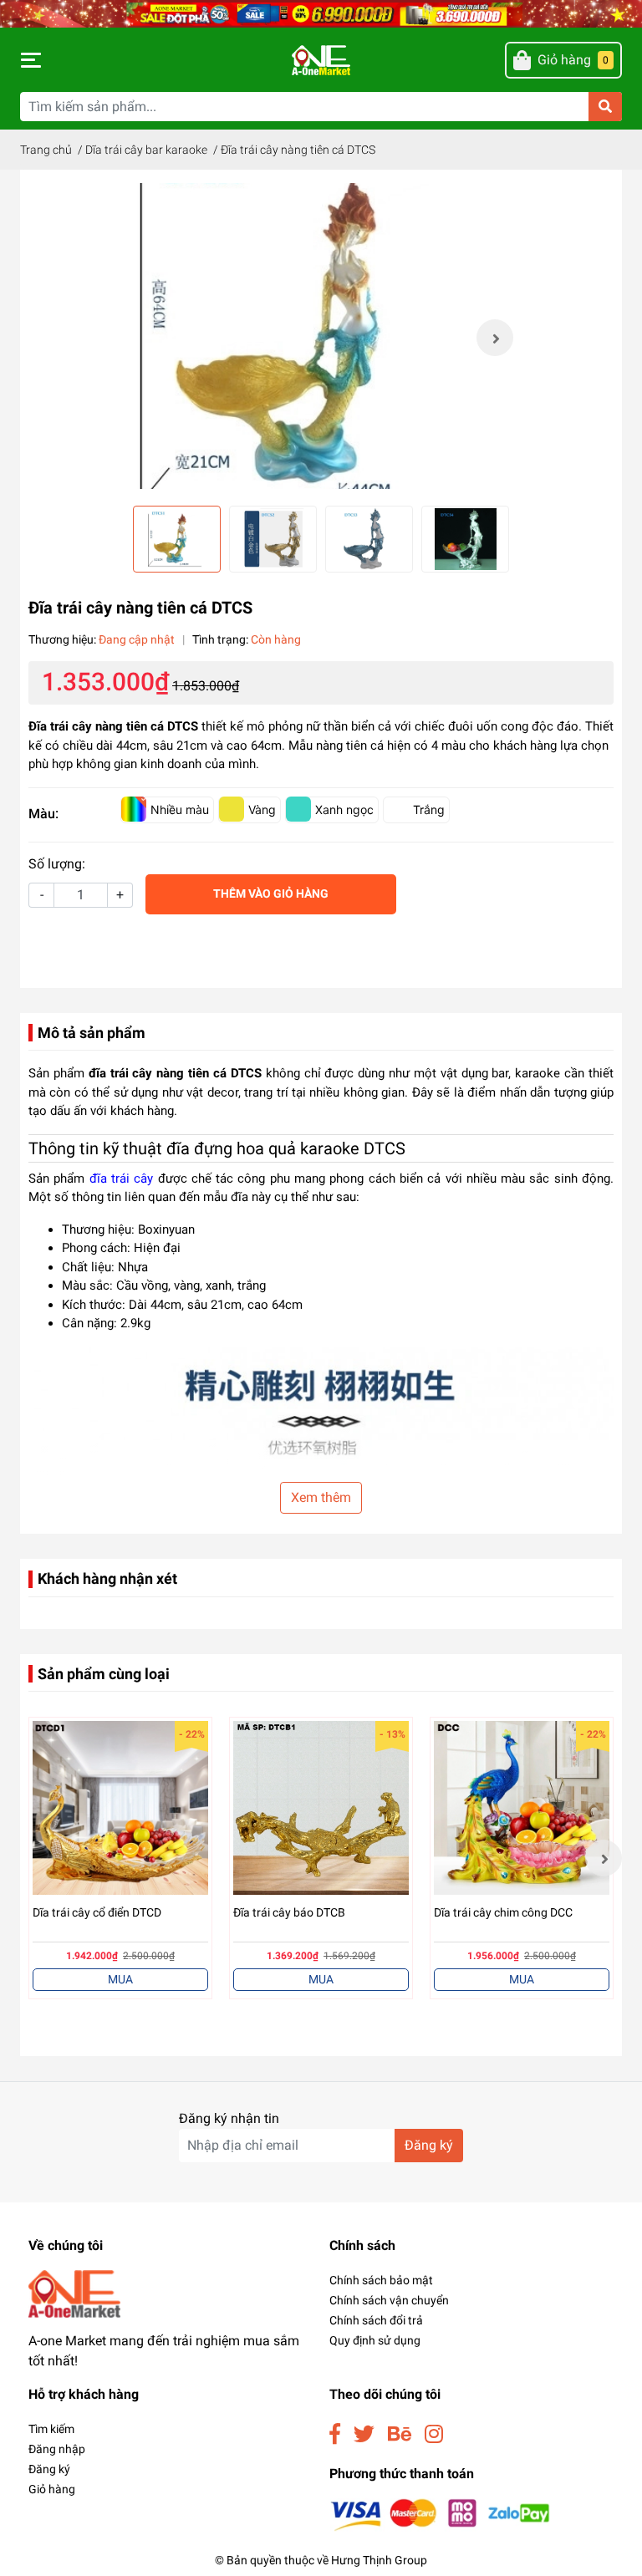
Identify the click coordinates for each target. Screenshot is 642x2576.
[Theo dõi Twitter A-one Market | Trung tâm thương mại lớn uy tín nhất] (364, 2434)
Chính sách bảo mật (381, 2280)
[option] (321, 338)
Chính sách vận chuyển (389, 2300)
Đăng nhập (57, 2449)
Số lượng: (57, 864)
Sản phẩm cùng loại (104, 1674)
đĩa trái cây (122, 1179)
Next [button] (495, 338)
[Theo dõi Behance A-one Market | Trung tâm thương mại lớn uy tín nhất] (400, 2434)
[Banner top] (321, 13)
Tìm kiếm (51, 2429)
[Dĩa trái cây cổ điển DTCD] (120, 1809)
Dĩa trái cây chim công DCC (503, 1912)
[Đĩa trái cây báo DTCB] (321, 1809)
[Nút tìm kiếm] (605, 107)
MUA (120, 1979)
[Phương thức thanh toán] (440, 2514)
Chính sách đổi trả (376, 2320)
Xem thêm (321, 1497)
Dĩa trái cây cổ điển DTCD (97, 1912)
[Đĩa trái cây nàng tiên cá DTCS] (321, 338)
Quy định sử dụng (375, 2340)
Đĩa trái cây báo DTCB (289, 1912)
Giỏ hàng (52, 2489)
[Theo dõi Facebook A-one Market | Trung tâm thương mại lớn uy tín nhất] (335, 2434)
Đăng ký (429, 2145)
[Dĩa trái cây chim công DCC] (522, 1809)
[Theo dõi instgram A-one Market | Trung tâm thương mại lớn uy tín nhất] (434, 2434)
